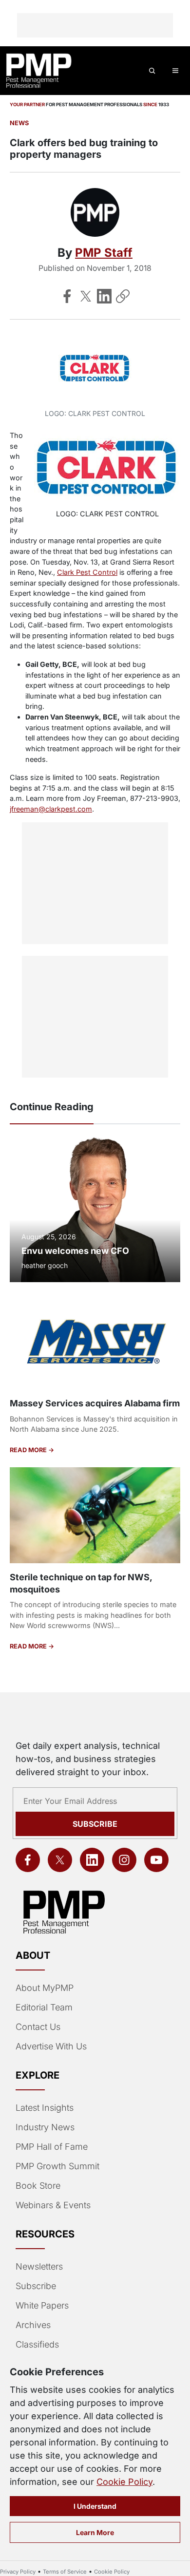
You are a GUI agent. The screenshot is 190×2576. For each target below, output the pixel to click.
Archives (33, 2325)
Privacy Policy (18, 2572)
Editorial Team (44, 2007)
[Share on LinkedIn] (104, 296)
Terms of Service (65, 2572)
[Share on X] (86, 296)
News (19, 123)
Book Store (38, 2186)
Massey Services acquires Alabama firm (95, 1403)
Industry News (45, 2127)
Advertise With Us (51, 2046)
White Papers (42, 2305)
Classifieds (37, 2344)
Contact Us (38, 2027)
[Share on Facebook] (67, 296)
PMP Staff (104, 253)
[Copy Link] (123, 296)
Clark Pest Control (87, 572)
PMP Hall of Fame (52, 2147)
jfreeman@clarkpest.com (51, 809)
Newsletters (39, 2266)
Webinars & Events (53, 2205)
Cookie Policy (124, 2482)
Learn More (95, 2532)
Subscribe (95, 1824)
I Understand (95, 2506)
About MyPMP (45, 1988)
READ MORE (29, 1450)
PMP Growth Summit (57, 2166)
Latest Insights (45, 2108)
